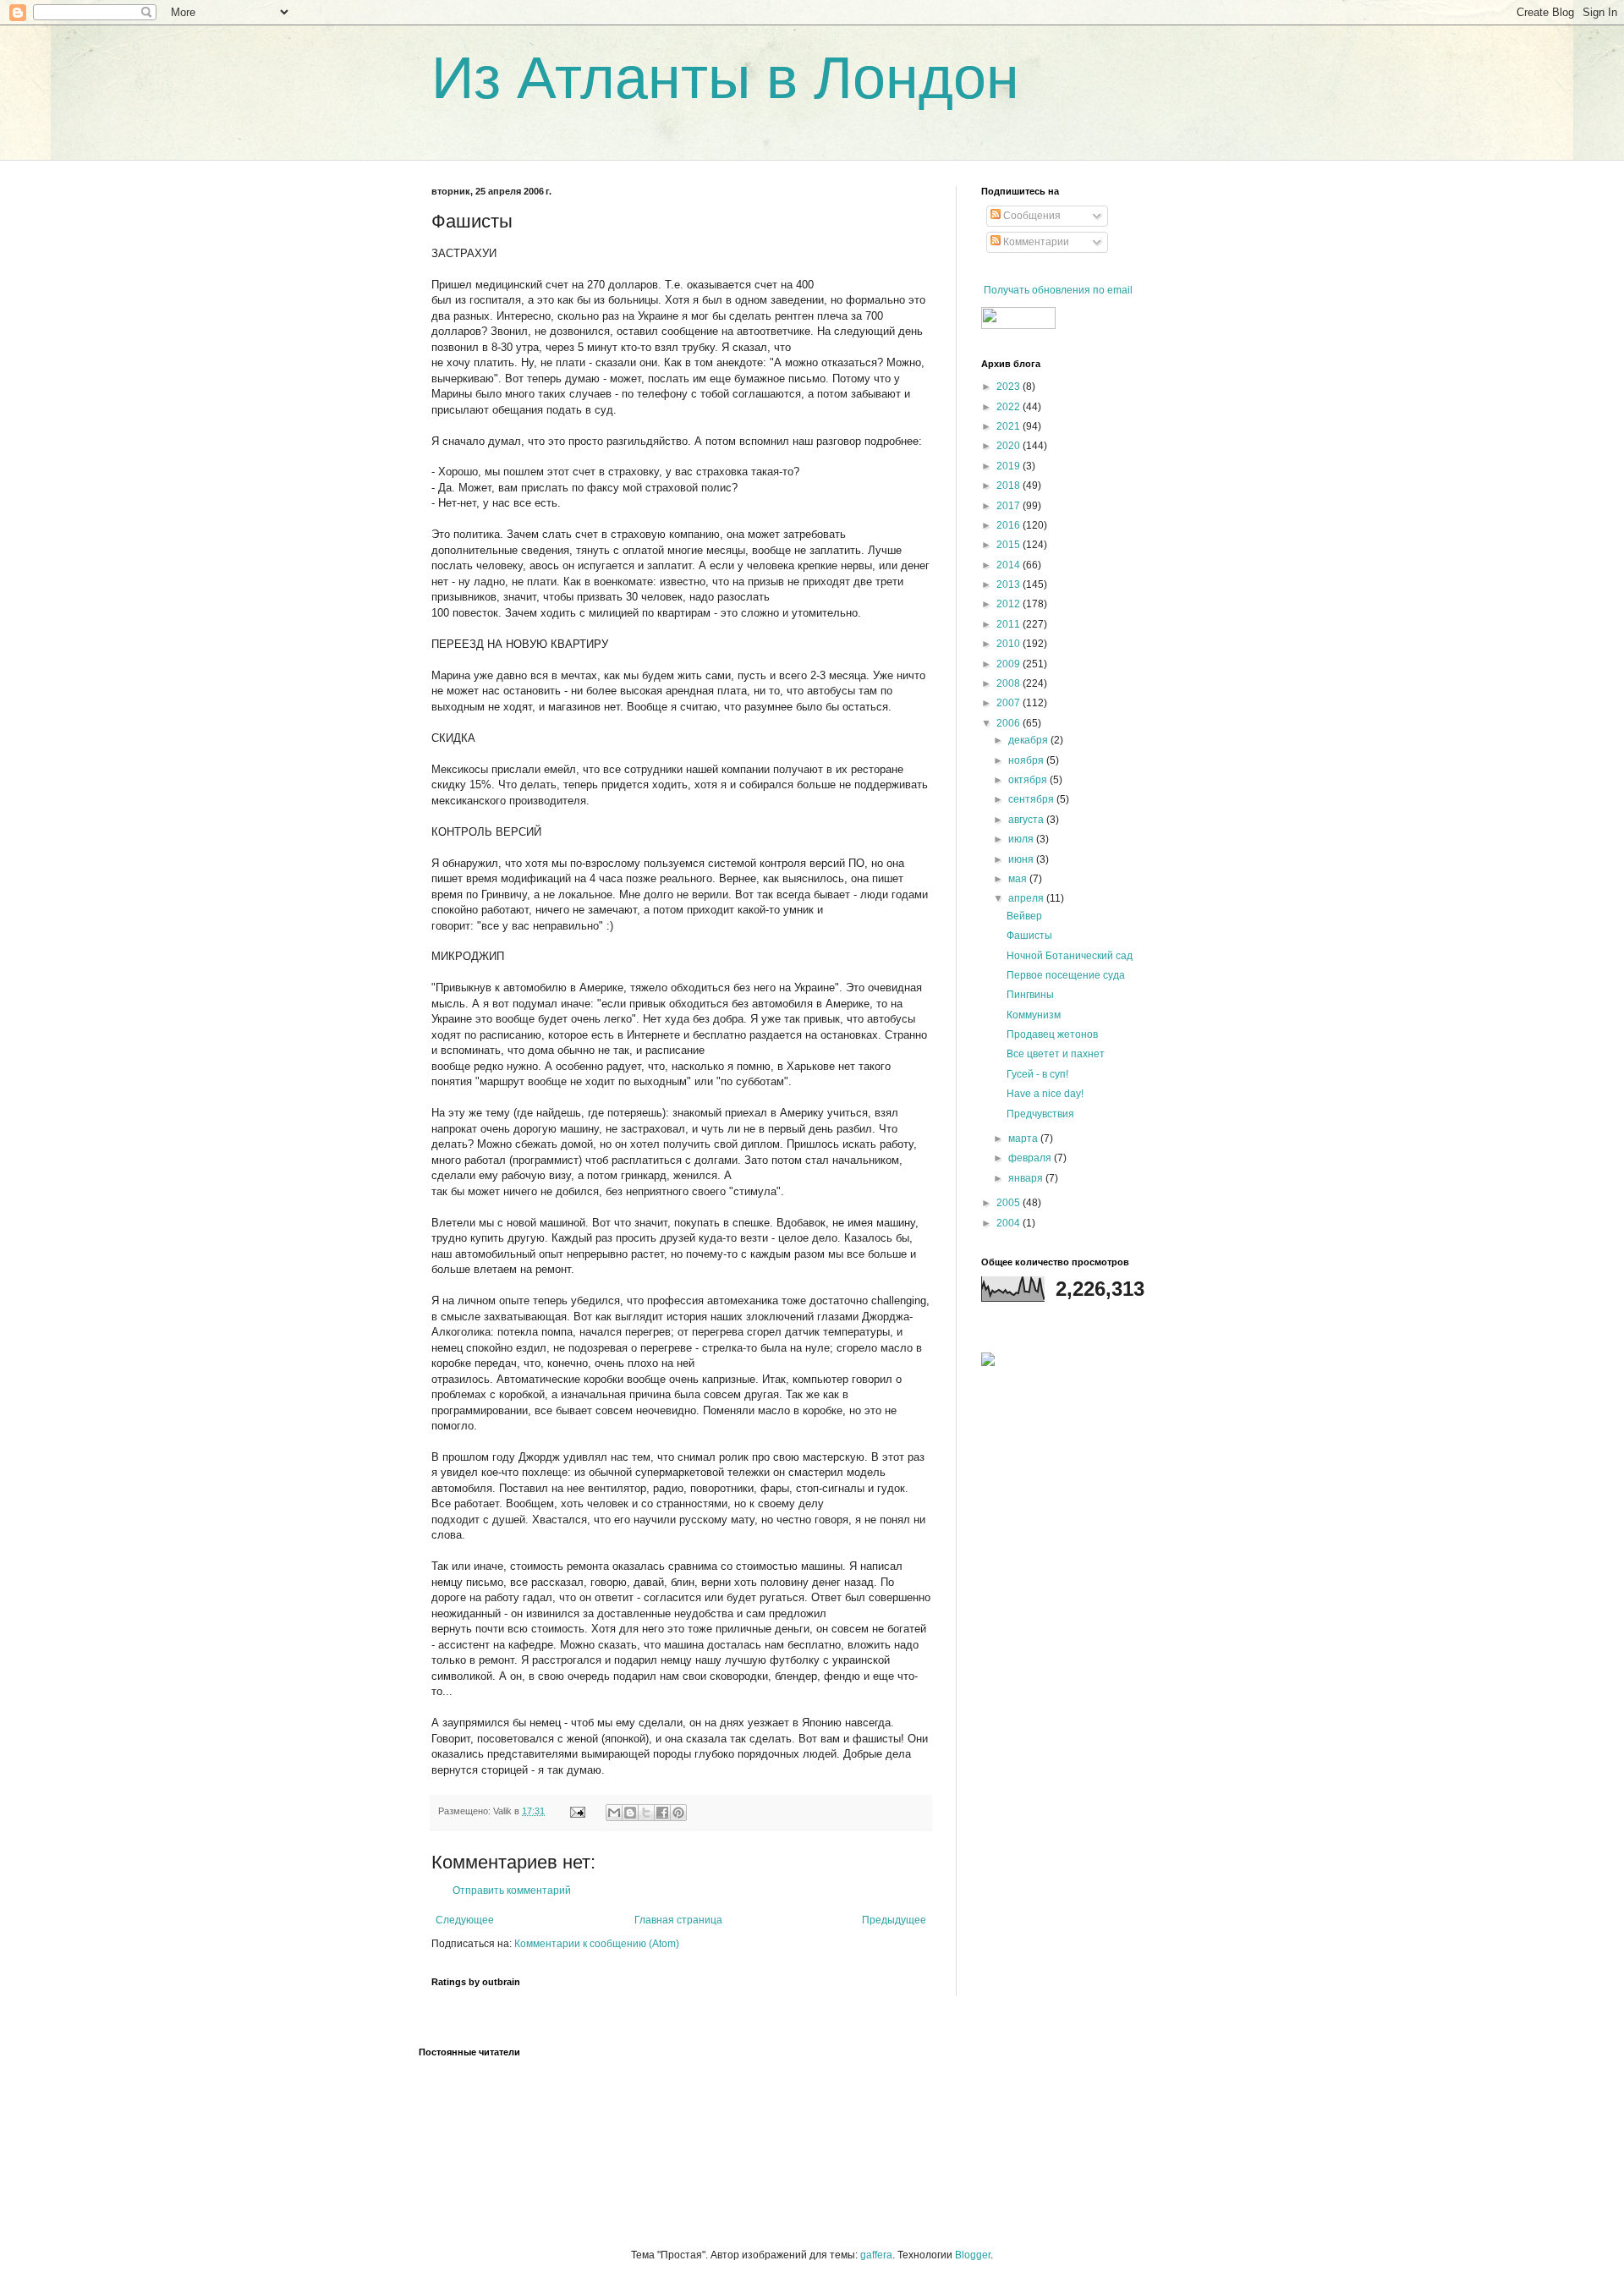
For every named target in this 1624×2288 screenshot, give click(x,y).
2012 (1010, 604)
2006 (1010, 723)
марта (1024, 1139)
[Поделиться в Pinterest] (678, 1813)
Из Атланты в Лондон (725, 78)
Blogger (973, 2255)
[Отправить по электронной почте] (614, 1813)
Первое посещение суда (1066, 975)
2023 (1010, 387)
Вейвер (1024, 916)
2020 (1010, 446)
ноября (1027, 760)
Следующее (465, 1920)
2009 (1010, 664)
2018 (1010, 486)
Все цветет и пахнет (1056, 1054)
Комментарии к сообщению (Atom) (597, 1944)
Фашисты (1029, 936)
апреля (1027, 898)
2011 (1010, 624)
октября (1029, 780)
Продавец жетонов (1052, 1034)
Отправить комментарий (512, 1890)
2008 (1010, 683)
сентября (1032, 799)
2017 (1010, 506)
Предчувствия (1040, 1114)
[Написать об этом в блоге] (630, 1813)
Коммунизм (1034, 1015)
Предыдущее (894, 1920)
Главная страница (678, 1920)
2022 (1010, 407)
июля (1022, 839)
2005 (1010, 1203)
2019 (1010, 466)
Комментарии (1035, 242)
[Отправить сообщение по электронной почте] (577, 1811)
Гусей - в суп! (1037, 1074)
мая (1019, 879)
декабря (1029, 740)
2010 (1010, 644)
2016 (1010, 525)
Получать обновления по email (1058, 290)
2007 (1010, 703)
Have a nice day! (1045, 1094)
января (1027, 1178)
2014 (1010, 565)
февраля (1031, 1158)
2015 (1010, 545)
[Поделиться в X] (646, 1813)
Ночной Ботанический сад (1070, 956)
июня (1022, 859)
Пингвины (1030, 995)
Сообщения (1031, 216)
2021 (1010, 426)
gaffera (876, 2255)
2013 (1010, 584)
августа (1027, 820)
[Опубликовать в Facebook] (662, 1813)
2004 (1010, 1223)
